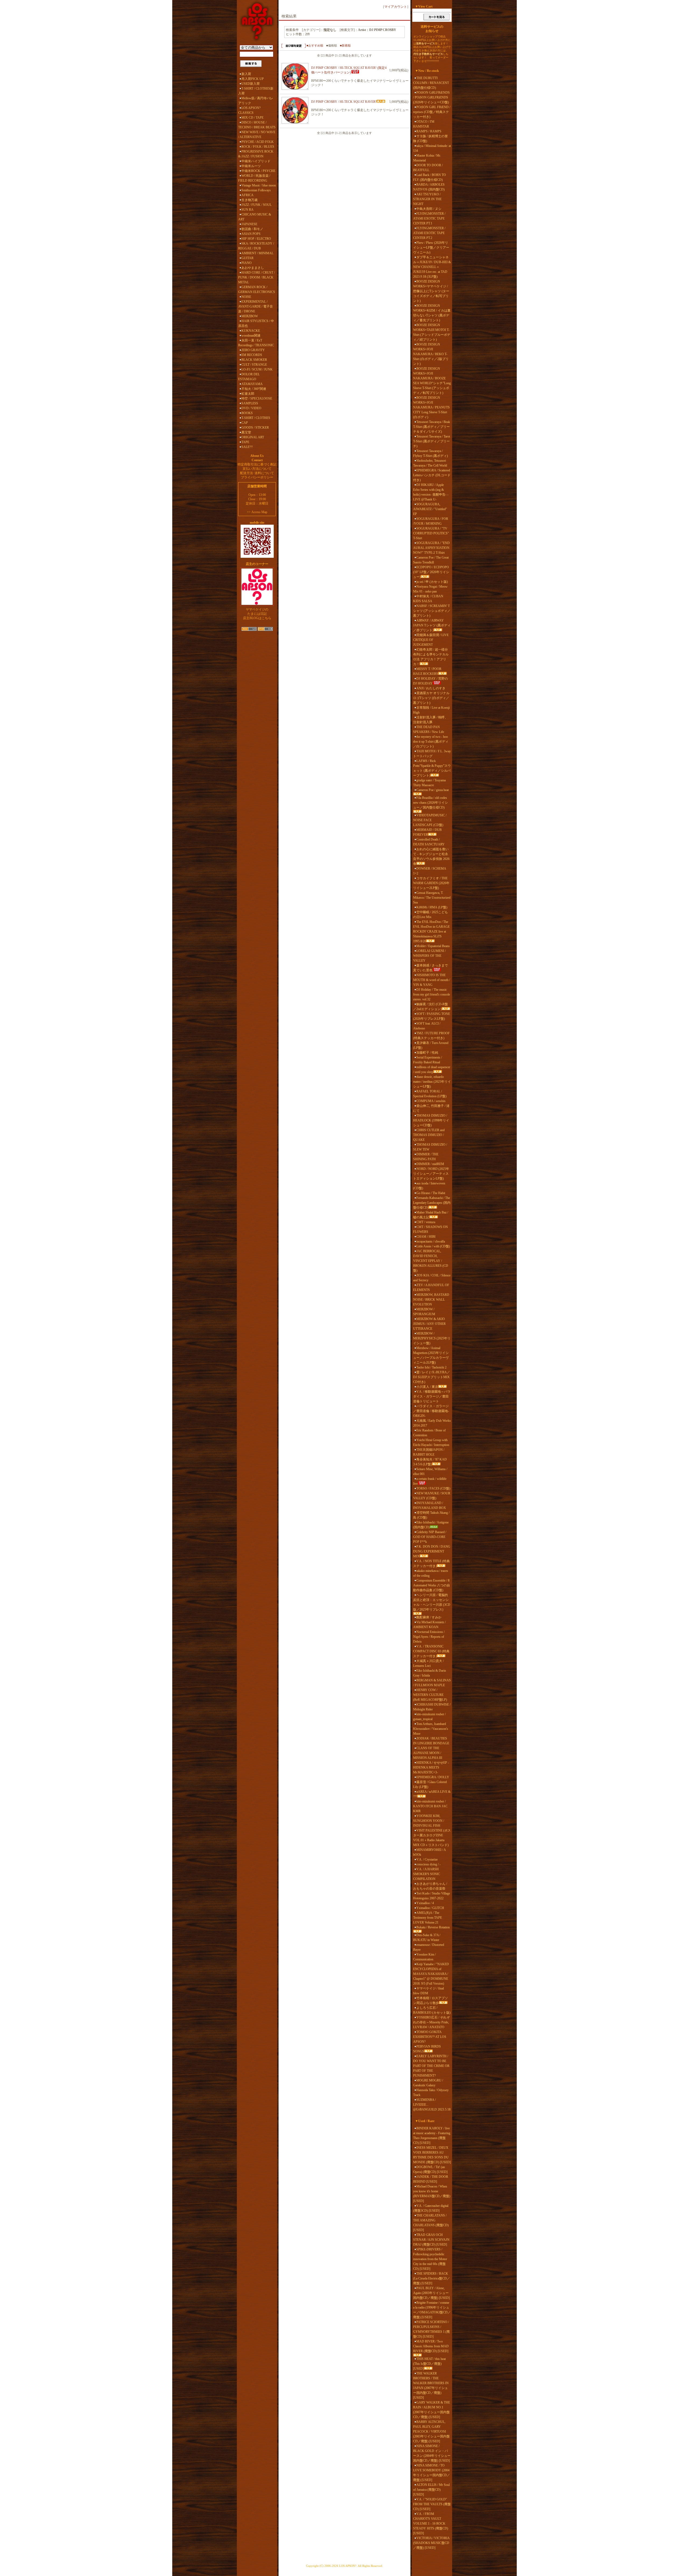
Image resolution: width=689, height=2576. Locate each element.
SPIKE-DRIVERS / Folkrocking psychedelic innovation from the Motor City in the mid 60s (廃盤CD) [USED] (430, 2259)
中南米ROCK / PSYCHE (258, 171)
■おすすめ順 (315, 45)
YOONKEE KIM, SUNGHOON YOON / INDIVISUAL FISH (429, 1821)
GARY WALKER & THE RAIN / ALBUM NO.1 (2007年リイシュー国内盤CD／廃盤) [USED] (432, 2410)
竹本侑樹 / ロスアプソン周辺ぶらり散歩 (430, 2000)
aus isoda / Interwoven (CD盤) (429, 1186)
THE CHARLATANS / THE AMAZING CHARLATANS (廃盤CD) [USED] (431, 2223)
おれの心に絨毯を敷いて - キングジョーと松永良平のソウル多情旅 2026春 (431, 856)
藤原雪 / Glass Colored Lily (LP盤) (430, 1784)
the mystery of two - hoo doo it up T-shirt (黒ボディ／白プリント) (431, 742)
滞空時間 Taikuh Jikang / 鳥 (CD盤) (431, 1515)
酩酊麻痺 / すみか (429, 1617)
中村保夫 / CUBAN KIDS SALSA (428, 599)
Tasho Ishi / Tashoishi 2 (431, 1367)
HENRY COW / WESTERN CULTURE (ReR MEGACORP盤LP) (430, 1695)
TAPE (245, 442)
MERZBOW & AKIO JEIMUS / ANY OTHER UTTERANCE (429, 1324)
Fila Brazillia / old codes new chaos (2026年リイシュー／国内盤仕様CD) (430, 803)
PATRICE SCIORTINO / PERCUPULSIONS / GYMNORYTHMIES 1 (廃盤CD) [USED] (431, 2329)
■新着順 (345, 45)
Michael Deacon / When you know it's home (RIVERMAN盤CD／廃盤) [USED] (432, 2194)
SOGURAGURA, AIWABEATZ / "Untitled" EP (430, 509)
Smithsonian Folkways (256, 190)
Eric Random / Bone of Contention (429, 1433)
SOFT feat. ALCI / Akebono (427, 1026)
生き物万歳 (249, 200)
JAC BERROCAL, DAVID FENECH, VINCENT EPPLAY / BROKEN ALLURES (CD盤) (431, 1261)
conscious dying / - (428, 1864)
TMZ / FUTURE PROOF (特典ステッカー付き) (431, 1036)
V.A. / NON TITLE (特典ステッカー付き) (431, 1564)
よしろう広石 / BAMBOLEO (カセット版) (432, 2010)
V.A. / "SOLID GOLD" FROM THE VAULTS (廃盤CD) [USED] (432, 2504)
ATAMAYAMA (252, 384)
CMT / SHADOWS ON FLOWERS (430, 1229)
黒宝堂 (246, 432)
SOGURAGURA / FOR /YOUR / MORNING (431, 521)
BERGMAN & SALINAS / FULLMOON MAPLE (432, 1683)
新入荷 (246, 74)
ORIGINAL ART (253, 437)
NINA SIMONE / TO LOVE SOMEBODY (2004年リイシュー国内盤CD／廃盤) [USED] (432, 2473)
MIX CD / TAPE (252, 118)
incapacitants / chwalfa (431, 1241)
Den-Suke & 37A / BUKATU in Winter (427, 1938)
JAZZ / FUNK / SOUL (256, 205)
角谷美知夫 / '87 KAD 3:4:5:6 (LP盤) (430, 1462)
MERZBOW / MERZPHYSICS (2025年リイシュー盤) (432, 1338)
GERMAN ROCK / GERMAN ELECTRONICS (257, 290)
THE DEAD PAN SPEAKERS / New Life (429, 729)
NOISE (246, 297)
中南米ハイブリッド (256, 161)
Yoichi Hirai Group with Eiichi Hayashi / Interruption (431, 1442)
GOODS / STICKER (255, 428)
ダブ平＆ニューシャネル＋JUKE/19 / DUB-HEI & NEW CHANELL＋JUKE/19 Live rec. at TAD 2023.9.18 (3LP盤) (432, 267)
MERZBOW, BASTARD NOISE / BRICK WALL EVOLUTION (431, 1300)
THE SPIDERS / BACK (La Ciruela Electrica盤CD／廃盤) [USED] (432, 2278)
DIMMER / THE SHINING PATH (426, 1157)
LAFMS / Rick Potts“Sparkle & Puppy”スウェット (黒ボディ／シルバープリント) (432, 768)
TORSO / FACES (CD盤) (433, 1488)
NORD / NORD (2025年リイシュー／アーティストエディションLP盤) (431, 1174)
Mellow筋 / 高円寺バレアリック (256, 101)
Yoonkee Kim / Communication (424, 1957)
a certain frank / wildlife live (430, 1481)
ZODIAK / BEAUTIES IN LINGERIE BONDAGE (431, 1741)
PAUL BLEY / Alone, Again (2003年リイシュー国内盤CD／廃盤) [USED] (431, 2293)
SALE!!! (247, 447)
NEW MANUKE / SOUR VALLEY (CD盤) (432, 1496)
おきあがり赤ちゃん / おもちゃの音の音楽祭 (430, 1886)
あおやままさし (253, 268)
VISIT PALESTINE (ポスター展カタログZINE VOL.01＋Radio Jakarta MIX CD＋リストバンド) (432, 1838)
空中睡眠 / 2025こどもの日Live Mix (430, 915)
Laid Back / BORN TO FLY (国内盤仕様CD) (430, 177)
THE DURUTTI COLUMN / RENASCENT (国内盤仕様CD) (431, 83)
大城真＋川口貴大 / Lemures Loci (428, 1663)
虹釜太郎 (248, 394)
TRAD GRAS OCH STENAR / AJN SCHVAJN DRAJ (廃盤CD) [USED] (431, 2240)
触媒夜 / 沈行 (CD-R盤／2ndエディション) (430, 1007)
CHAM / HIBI (426, 1237)
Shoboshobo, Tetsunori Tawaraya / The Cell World (430, 463)
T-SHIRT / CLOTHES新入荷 (256, 91)
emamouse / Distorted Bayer (429, 1947)
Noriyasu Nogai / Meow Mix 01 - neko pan (430, 589)
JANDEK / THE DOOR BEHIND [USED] (431, 2179)
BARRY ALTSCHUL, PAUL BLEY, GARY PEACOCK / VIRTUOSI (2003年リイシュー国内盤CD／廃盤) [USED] (431, 2432)
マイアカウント (396, 7)
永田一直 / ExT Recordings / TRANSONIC (256, 343)
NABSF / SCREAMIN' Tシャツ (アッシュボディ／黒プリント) (432, 611)
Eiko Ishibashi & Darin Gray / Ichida (430, 1673)
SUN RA (247, 210)
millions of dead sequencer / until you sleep (432, 1070)
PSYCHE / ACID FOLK (258, 142)
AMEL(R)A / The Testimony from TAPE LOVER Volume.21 (428, 1918)
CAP (245, 423)
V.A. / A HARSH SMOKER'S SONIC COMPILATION (427, 1874)
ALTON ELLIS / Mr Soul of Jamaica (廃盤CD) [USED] (431, 2490)
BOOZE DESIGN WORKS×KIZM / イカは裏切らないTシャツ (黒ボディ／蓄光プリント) (432, 313)
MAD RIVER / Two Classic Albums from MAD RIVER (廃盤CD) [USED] (431, 2346)
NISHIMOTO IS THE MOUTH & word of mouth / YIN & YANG (432, 980)
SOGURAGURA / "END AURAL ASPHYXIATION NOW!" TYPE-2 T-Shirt (431, 548)
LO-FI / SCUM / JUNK (257, 369)
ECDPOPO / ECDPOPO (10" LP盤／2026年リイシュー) (431, 572)
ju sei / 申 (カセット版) (432, 582)
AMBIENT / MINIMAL (257, 253)
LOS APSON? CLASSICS (249, 110)
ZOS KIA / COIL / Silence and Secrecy (432, 1278)
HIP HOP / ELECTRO (256, 239)
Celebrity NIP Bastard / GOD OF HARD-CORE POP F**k (430, 1537)
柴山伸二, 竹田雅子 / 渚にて (431, 1108)
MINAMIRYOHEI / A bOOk (429, 1852)
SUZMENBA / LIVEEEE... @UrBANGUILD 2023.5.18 (432, 2105)
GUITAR (247, 258)
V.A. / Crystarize (427, 1859)
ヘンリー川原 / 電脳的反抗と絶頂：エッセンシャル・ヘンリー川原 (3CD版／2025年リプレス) (432, 1602)
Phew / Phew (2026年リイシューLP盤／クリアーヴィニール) (431, 248)
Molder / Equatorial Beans (433, 946)
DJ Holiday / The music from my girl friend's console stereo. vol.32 (432, 994)
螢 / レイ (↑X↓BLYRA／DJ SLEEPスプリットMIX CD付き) (432, 1377)
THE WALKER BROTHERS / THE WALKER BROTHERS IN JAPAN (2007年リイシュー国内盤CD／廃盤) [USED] (431, 2386)
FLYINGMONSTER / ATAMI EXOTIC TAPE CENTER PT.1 (429, 218)
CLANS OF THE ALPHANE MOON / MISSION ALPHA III (428, 1753)
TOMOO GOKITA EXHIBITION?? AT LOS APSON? (430, 2037)
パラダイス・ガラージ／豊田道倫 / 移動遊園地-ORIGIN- (431, 1411)
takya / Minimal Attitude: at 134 (432, 148)
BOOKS (247, 413)
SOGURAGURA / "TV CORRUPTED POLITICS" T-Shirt (431, 533)
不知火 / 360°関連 (254, 389)
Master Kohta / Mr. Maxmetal (427, 158)
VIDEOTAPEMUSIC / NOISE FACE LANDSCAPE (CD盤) (430, 820)
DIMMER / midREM (430, 1164)
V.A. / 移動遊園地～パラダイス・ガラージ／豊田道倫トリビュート (432, 1396)
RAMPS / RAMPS (429, 131)
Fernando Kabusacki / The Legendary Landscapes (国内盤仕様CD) (432, 1203)
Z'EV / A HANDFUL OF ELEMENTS (431, 1287)
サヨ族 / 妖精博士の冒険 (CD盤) (430, 139)
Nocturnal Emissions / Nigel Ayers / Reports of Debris (429, 1637)
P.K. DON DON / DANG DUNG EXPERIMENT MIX (432, 1551)
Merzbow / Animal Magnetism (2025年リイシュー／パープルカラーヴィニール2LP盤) (431, 1355)
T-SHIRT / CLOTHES (256, 418)
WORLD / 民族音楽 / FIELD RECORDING (254, 178)
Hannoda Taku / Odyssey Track (431, 2092)
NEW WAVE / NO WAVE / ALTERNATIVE (257, 135)
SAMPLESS (250, 403)
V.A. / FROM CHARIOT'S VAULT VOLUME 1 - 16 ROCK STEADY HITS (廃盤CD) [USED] (431, 2524)
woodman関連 (251, 336)
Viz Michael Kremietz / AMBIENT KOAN (429, 1625)
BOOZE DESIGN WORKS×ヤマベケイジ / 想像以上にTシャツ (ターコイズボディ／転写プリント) (431, 291)
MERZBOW (250, 316)
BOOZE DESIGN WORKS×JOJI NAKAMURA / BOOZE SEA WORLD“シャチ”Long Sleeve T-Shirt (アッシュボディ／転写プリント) (432, 381)
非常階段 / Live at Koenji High (431, 710)
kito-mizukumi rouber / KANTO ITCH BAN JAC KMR (430, 1806)
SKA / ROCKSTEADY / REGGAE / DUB (256, 246)
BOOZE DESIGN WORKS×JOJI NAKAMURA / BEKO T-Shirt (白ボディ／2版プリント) (431, 354)
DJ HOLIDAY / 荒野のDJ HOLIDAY (430, 681)
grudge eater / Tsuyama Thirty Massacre (429, 783)
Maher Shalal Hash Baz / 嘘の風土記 (431, 1215)
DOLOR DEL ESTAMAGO (249, 377)
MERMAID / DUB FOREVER (427, 832)
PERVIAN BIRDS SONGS (427, 2049)
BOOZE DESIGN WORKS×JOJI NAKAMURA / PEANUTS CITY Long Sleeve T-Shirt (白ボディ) (431, 407)
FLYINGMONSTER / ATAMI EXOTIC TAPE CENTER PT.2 (429, 233)
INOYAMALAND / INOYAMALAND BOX (430, 1505)
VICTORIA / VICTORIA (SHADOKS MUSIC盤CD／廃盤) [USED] (431, 2543)
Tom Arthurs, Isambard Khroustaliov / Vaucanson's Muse (431, 1729)
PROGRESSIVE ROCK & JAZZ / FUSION (256, 154)
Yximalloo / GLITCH (430, 1908)
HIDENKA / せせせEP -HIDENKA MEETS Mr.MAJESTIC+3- (431, 1767)
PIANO (247, 263)
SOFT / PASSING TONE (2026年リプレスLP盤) (432, 1016)
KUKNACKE (251, 331)
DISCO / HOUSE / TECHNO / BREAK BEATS (257, 125)
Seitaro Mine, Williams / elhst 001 (430, 1472)
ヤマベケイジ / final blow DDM (428, 1991)
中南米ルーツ (251, 166)
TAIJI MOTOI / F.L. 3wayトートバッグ (432, 754)
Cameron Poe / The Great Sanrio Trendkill (431, 560)
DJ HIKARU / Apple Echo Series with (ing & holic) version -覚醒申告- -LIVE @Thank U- (431, 492)
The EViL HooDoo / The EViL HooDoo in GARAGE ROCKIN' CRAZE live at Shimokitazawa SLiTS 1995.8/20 (431, 931)
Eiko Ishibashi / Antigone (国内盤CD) (431, 1525)
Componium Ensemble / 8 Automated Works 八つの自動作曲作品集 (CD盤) (432, 1585)
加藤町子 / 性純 (427, 1053)
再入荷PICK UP (253, 79)
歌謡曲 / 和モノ (252, 229)
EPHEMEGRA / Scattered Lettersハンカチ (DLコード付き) (432, 475)
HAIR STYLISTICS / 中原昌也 (256, 323)
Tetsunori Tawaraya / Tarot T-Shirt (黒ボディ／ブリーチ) (432, 441)
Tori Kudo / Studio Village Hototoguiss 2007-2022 (432, 1896)
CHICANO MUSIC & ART (255, 217)
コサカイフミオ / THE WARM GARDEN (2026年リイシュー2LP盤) (431, 883)
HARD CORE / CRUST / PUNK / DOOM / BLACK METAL (256, 277)
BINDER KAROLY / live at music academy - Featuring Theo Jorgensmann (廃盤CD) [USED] (432, 2136)
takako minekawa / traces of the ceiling (431, 1573)
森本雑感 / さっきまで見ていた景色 (430, 968)
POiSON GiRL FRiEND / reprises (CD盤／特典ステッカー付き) (432, 112)
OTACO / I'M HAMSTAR (424, 124)
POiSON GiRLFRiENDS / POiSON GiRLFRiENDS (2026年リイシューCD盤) (431, 97)
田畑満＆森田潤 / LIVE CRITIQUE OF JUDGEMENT (431, 640)
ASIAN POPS (251, 234)
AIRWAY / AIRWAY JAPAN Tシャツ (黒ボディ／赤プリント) (432, 625)
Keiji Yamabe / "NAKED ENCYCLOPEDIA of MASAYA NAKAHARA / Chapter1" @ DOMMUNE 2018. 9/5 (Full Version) (431, 1974)
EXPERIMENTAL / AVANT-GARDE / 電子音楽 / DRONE (256, 306)
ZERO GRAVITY (253, 350)
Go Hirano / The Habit (431, 1193)
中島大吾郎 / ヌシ (429, 209)
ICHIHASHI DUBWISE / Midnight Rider (432, 1707)
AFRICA (247, 195)
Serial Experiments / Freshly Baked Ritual (428, 1060)
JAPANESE (249, 224)
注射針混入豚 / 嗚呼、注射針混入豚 (430, 720)
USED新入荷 (251, 84)
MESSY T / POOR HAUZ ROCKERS (427, 671)
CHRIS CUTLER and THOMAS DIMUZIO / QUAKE (429, 1135)
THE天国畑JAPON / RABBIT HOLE (429, 1452)
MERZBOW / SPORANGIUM (424, 1312)
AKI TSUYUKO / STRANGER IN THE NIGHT (427, 199)
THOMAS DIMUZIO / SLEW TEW (430, 1147)
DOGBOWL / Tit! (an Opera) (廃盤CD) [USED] (430, 2169)
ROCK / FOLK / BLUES (258, 147)
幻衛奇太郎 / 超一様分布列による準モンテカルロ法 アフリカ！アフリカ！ (431, 657)
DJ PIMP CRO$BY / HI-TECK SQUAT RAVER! (344, 102)
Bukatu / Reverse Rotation (433, 1927)
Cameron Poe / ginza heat (433, 790)
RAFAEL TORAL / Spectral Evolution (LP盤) (430, 1094)
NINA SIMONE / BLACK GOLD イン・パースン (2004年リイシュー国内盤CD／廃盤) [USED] (432, 2453)
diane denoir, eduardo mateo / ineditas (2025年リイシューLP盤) (432, 1082)
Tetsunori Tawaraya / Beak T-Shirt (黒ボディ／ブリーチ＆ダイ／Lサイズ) (432, 427)
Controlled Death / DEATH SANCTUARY (429, 842)
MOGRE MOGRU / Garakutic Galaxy (428, 2083)
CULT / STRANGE (254, 365)
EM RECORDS (252, 355)
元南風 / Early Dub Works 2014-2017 (432, 1423)
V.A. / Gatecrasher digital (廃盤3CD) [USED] (431, 2208)
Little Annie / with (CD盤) (433, 1246)
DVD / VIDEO (251, 408)
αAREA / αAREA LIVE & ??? (432, 1794)
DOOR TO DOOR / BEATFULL (428, 168)
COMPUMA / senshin (431, 1101)
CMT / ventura (426, 1222)
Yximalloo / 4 (425, 1903)
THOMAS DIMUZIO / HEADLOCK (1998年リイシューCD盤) (431, 1120)
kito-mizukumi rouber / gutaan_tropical (429, 1717)
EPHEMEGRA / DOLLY (433, 1777)
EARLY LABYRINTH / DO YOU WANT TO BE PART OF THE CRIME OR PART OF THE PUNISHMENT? (431, 2066)
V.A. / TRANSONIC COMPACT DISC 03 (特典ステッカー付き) (431, 1651)
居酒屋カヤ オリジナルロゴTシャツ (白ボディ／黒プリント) (431, 698)
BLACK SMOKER (254, 360)
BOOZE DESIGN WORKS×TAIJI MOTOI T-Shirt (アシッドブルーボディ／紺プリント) (432, 332)
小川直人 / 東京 (427, 1387)
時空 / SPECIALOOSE (257, 398)
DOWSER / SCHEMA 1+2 (430, 871)
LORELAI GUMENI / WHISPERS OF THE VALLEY (429, 956)
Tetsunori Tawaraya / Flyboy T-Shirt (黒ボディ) (430, 453)
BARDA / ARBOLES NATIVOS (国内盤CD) (429, 187)
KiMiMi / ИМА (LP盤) (432, 907)
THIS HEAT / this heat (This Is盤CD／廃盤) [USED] (429, 2364)
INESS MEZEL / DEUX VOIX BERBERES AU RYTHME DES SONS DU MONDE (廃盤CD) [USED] (432, 2155)
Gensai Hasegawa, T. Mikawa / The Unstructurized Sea (432, 898)
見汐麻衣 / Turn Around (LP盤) (431, 1045)
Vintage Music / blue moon (259, 185)
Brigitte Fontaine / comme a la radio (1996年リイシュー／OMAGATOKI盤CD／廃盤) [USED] (432, 2310)
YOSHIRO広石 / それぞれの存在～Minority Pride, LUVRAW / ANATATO (431, 2022)
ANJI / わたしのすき (431, 688)
